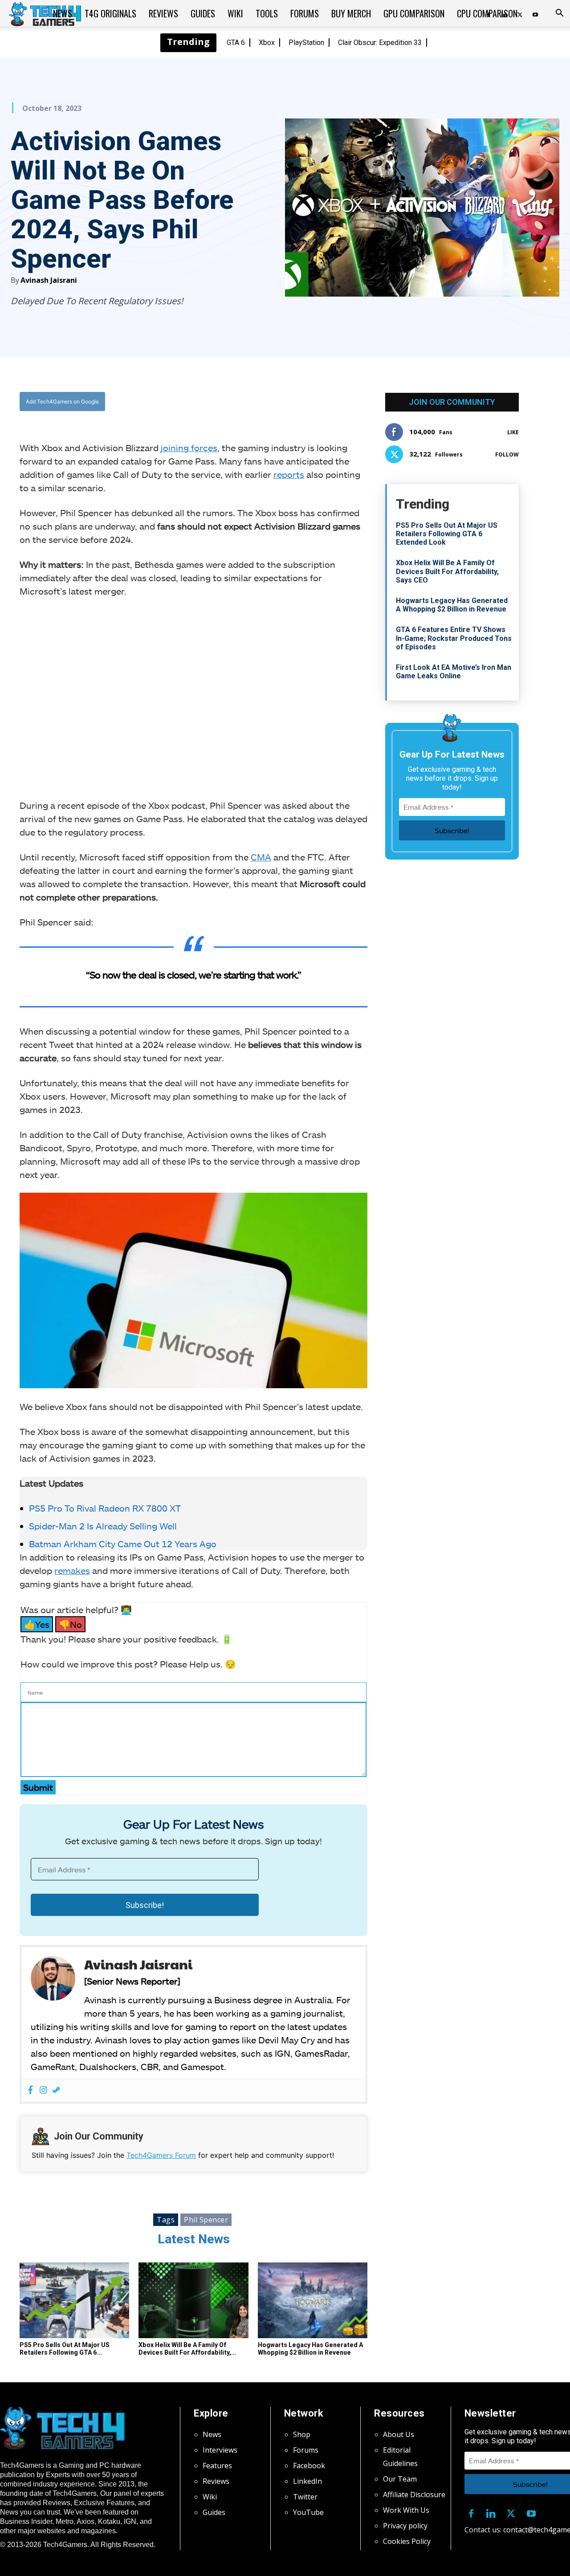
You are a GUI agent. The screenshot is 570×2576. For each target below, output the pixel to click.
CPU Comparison (487, 13)
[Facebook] (202, 402)
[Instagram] (43, 2090)
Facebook (309, 2466)
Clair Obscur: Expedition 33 (380, 43)
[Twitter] (222, 402)
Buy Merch (351, 13)
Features (217, 2466)
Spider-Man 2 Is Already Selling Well (103, 1526)
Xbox (267, 43)
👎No (70, 1624)
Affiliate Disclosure (414, 2494)
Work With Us (406, 2510)
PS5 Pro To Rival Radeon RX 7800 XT (105, 1508)
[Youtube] (535, 13)
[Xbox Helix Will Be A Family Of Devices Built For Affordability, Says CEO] (193, 2300)
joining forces (189, 448)
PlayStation (306, 43)
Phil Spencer (206, 2220)
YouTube (308, 2512)
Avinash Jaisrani (49, 280)
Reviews (163, 13)
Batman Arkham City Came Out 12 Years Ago (123, 1544)
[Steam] (56, 2090)
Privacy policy (405, 2526)
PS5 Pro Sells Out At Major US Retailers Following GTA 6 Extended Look (447, 534)
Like (513, 432)
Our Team (400, 2479)
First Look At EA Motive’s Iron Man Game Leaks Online (454, 672)
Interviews (220, 2450)
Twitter (305, 2497)
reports (289, 474)
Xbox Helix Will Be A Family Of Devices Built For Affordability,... (187, 2349)
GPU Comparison (414, 13)
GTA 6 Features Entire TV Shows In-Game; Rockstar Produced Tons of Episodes (454, 638)
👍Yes (37, 1624)
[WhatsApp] (243, 402)
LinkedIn (307, 2481)
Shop (302, 2434)
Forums (305, 13)
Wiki (235, 13)
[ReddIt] (263, 402)
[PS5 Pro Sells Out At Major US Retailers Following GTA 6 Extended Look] (74, 2300)
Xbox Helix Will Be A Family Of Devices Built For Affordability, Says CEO (447, 571)
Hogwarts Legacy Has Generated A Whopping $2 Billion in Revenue (310, 2349)
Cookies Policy (407, 2541)
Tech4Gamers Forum (161, 2155)
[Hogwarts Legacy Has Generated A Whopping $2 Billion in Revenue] (313, 2300)
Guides (203, 13)
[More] (284, 402)
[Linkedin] (491, 2512)
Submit (38, 1787)
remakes (72, 1570)
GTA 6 (236, 43)
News (63, 13)
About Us (399, 2434)
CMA (261, 857)
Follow (507, 454)
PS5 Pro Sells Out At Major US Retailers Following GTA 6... (65, 2349)
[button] (559, 14)
